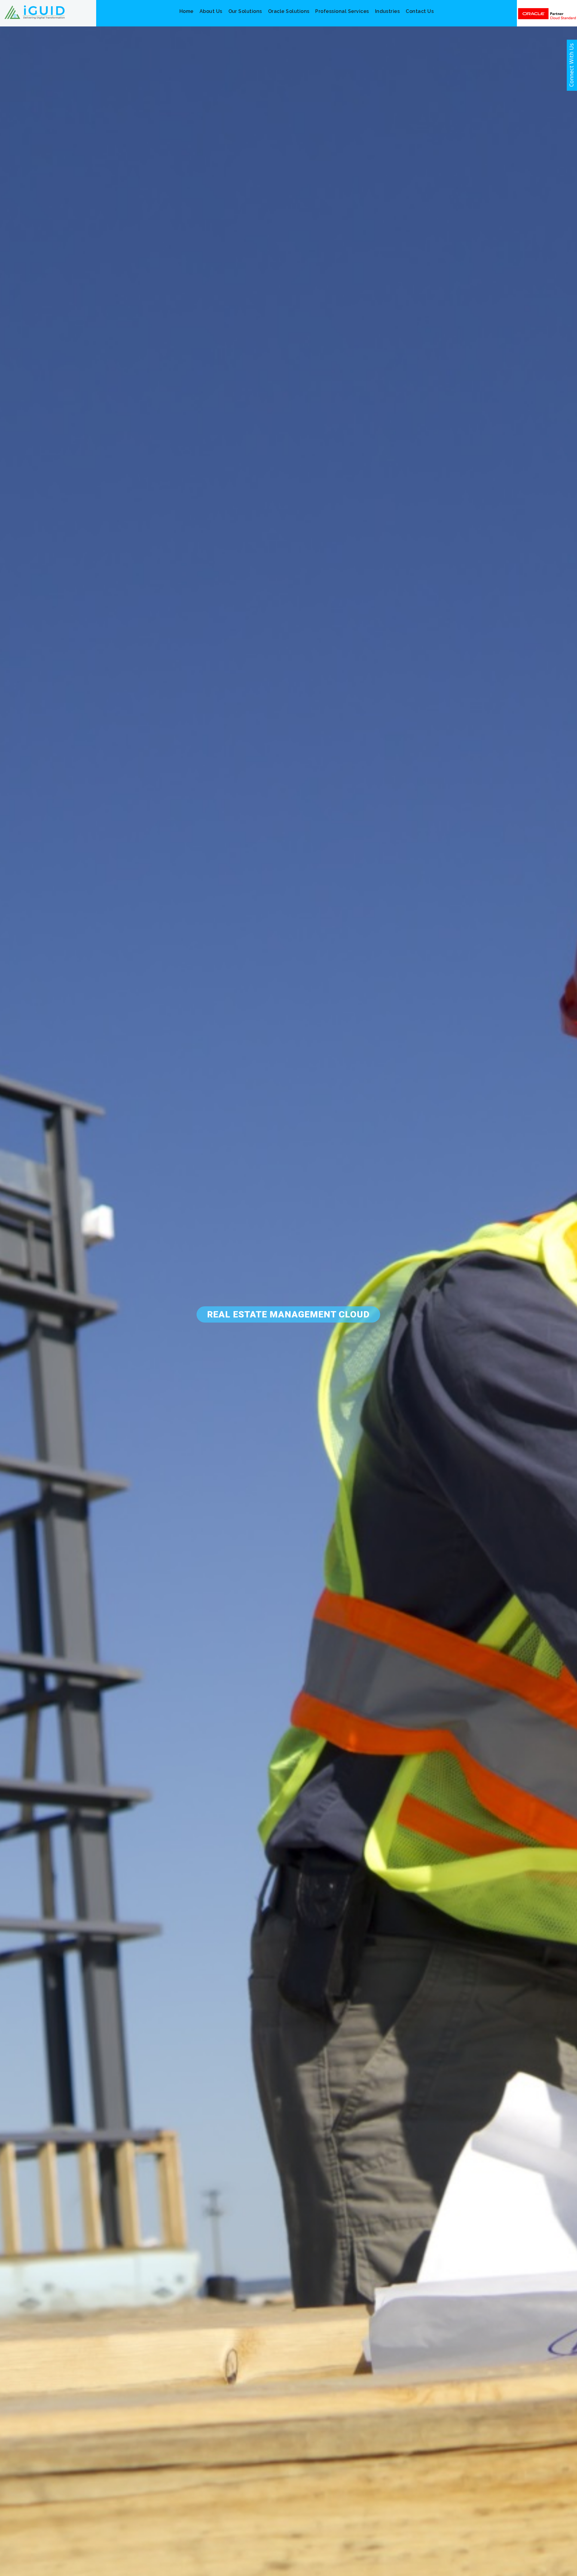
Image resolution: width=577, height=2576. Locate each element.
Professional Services (342, 11)
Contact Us (420, 11)
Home (186, 11)
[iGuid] (35, 12)
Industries (388, 11)
